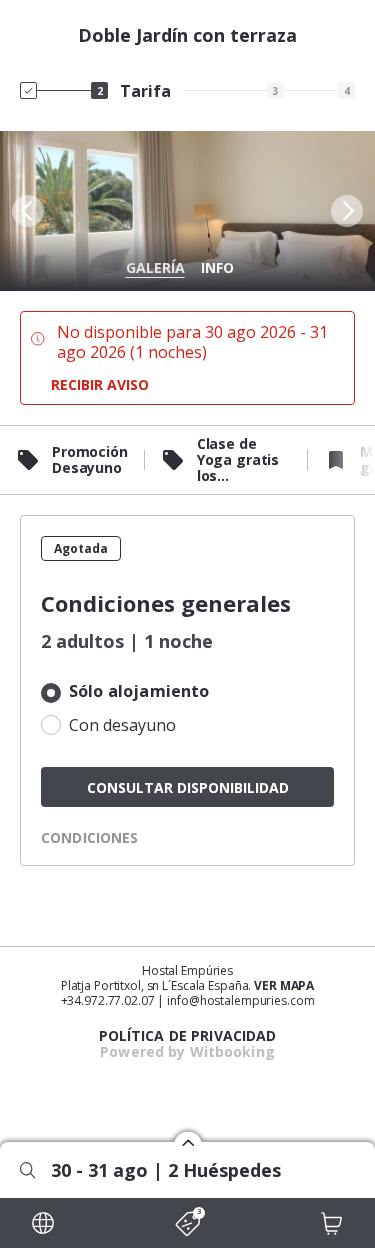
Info (217, 267)
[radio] (187, 693)
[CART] (332, 1223)
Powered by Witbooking (187, 1051)
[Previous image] (26, 211)
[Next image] (349, 211)
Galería (155, 267)
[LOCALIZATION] (43, 1223)
